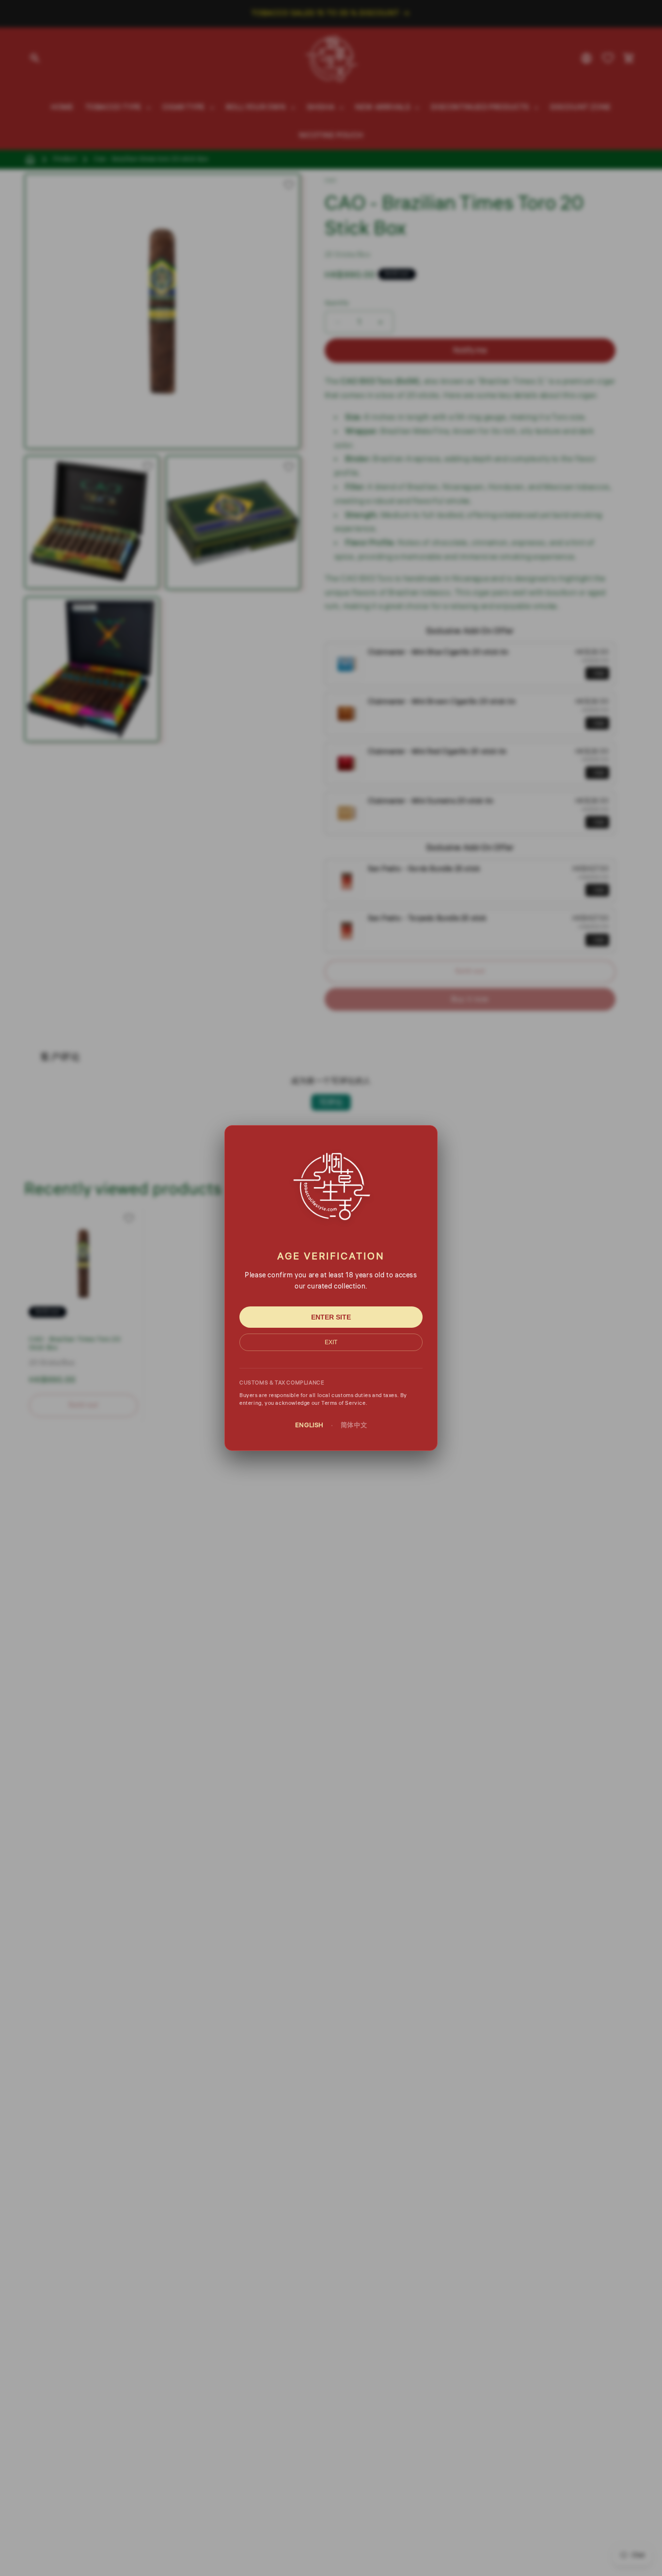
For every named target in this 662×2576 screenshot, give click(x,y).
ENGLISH (309, 1425)
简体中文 (354, 1425)
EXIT (331, 1342)
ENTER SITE (331, 1317)
